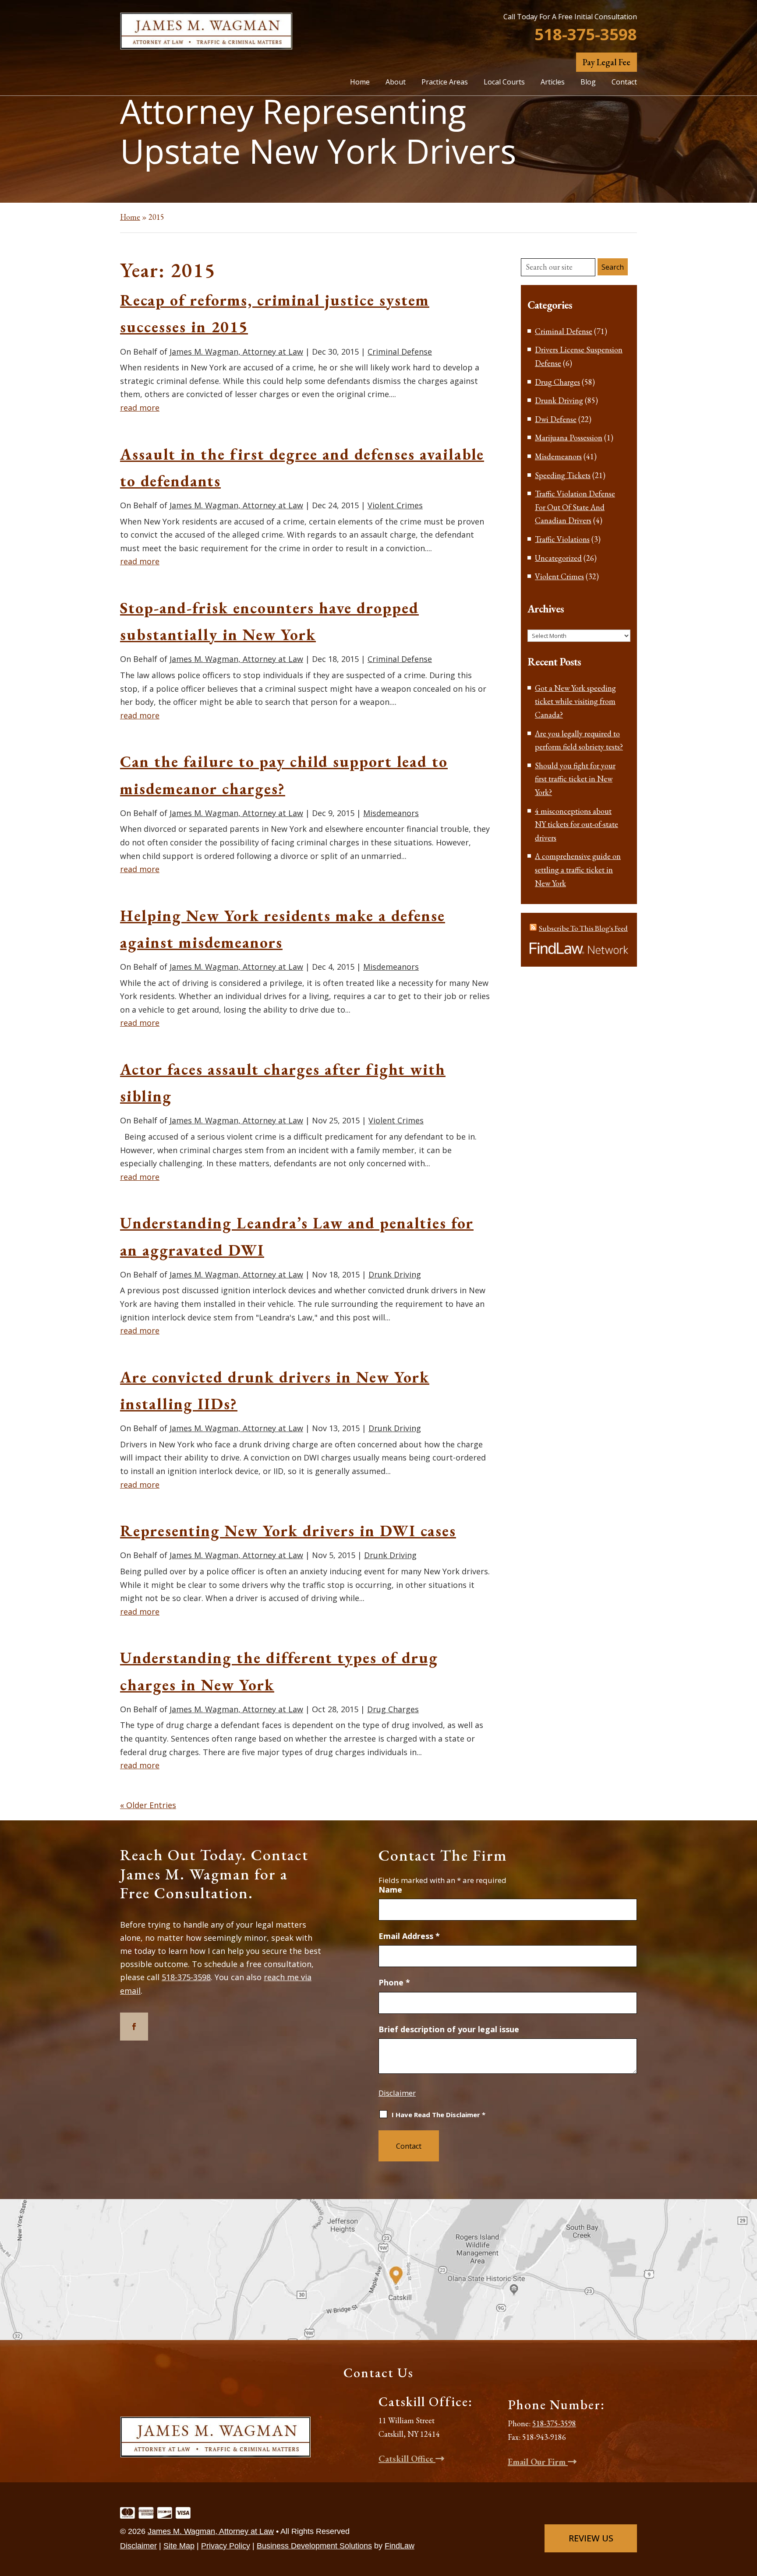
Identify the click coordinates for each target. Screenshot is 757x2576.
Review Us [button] (591, 2538)
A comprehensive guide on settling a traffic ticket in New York (578, 869)
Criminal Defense (400, 352)
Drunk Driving (395, 1274)
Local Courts (504, 82)
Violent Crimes (395, 505)
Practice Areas (445, 82)
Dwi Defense (556, 419)
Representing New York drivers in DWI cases (288, 1531)
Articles (553, 82)
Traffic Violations (562, 539)
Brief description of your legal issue (449, 2029)
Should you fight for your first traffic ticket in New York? (575, 779)
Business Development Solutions (314, 2546)
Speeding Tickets (563, 475)
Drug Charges (393, 1709)
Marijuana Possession (569, 438)
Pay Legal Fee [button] (607, 62)
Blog (588, 82)
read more (140, 408)
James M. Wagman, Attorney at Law (236, 352)
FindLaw (400, 2546)
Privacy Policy (226, 2546)
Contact (624, 82)
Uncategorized (558, 558)
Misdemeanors (391, 813)
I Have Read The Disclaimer (439, 2115)
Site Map (179, 2546)
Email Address (409, 1936)
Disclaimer (397, 2093)
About (396, 82)
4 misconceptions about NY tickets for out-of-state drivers (577, 824)
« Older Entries (148, 1805)
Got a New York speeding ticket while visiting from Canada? (575, 701)
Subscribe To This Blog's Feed (583, 928)
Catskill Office (407, 2459)
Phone (394, 1982)
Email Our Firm (538, 2462)
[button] (748, 2512)
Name (390, 1890)
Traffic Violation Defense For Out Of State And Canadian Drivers (575, 507)
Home (360, 82)
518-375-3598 (586, 34)
